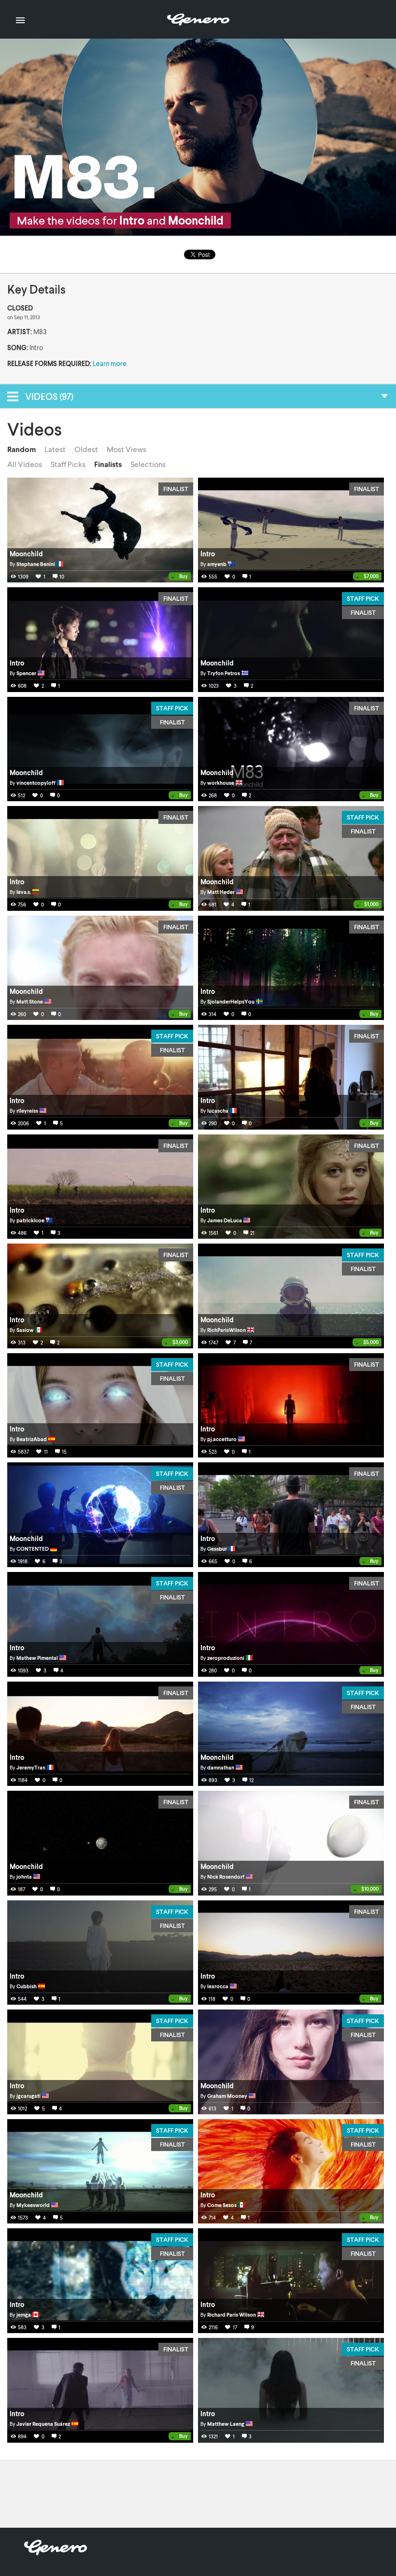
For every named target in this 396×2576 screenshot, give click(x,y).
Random (21, 449)
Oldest (86, 449)
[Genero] (56, 2552)
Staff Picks (68, 464)
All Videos (25, 464)
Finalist (176, 489)
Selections (148, 464)
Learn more (110, 363)
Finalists (108, 464)
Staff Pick (363, 598)
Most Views (127, 449)
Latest (55, 449)
